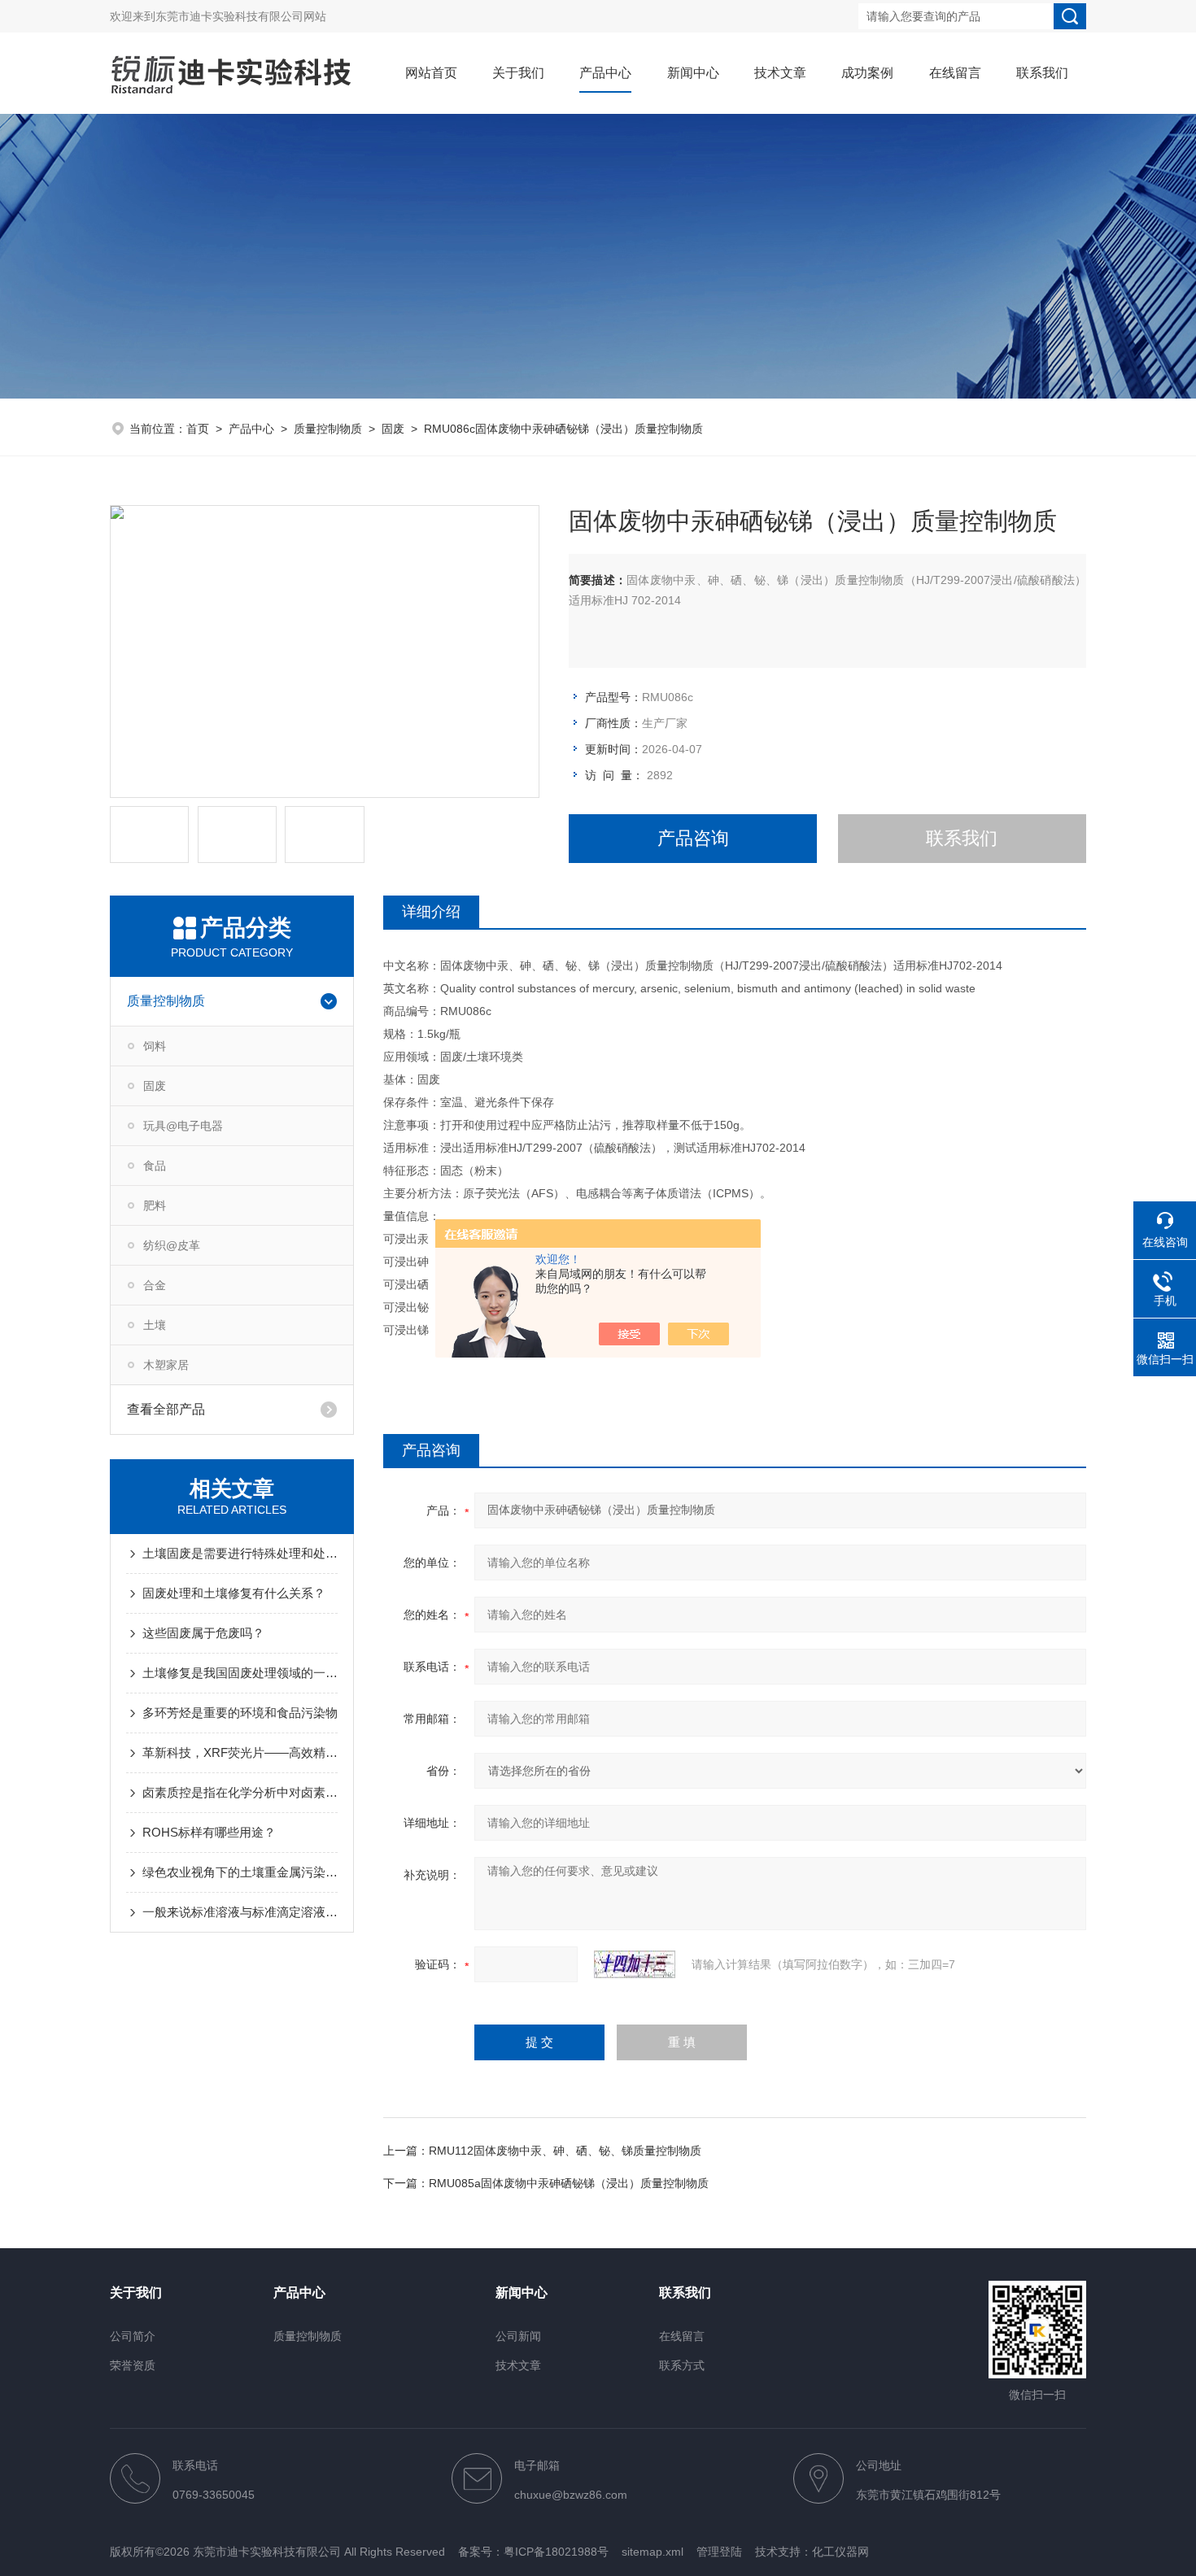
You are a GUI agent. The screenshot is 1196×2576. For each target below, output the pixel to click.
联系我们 (1042, 73)
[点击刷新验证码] (635, 1964)
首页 (198, 429)
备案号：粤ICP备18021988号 (533, 2552)
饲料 (155, 1046)
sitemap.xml (653, 2552)
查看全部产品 (166, 1409)
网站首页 (431, 73)
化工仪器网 (840, 2552)
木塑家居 (166, 1365)
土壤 (155, 1325)
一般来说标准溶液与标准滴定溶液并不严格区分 (240, 1912)
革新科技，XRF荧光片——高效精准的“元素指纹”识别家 (240, 1752)
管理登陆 (719, 2552)
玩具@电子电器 (183, 1126)
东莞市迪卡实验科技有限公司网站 (241, 16)
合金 (155, 1285)
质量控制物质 (328, 429)
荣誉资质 (133, 2365)
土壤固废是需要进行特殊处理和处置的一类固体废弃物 (240, 1553)
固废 (393, 429)
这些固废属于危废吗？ (203, 1633)
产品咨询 (693, 838)
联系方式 (682, 2365)
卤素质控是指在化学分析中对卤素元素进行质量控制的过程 (240, 1792)
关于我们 (518, 73)
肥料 (155, 1205)
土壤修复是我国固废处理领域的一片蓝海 (240, 1673)
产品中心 (605, 73)
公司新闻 (518, 2336)
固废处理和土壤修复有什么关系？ (234, 1593)
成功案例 (867, 73)
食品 (155, 1166)
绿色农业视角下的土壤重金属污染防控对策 (240, 1872)
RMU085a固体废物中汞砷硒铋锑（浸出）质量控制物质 (569, 2183)
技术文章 (780, 73)
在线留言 (955, 73)
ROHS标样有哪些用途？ (209, 1832)
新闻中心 (693, 73)
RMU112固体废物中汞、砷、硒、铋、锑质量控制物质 (565, 2151)
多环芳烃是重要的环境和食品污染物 (240, 1713)
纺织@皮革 (172, 1245)
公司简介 (133, 2336)
